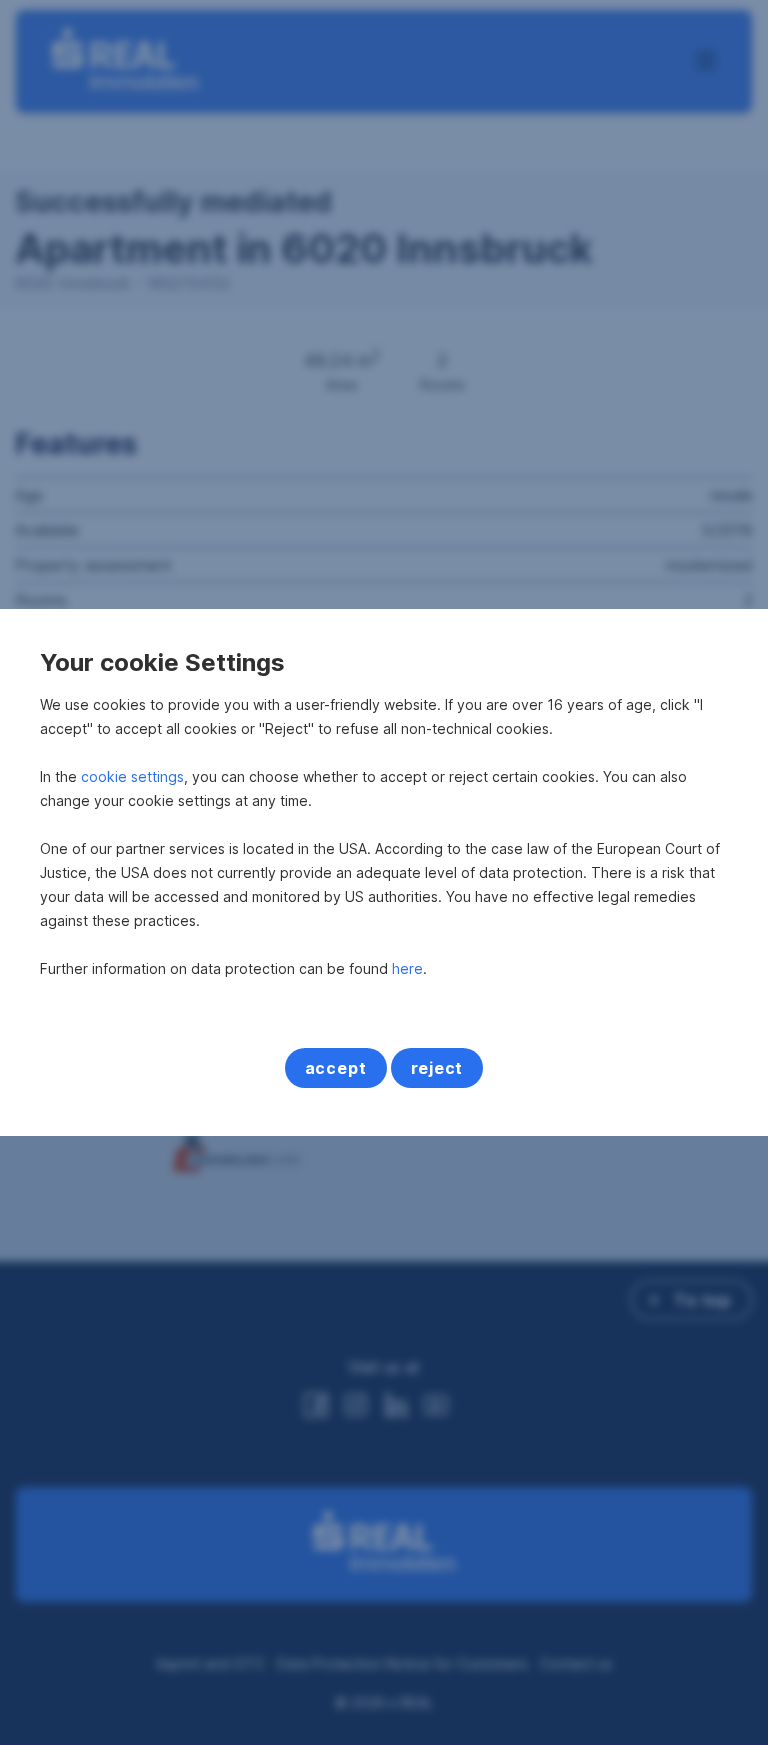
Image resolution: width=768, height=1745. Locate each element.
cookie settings (132, 776)
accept (336, 1068)
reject (437, 1068)
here (407, 968)
